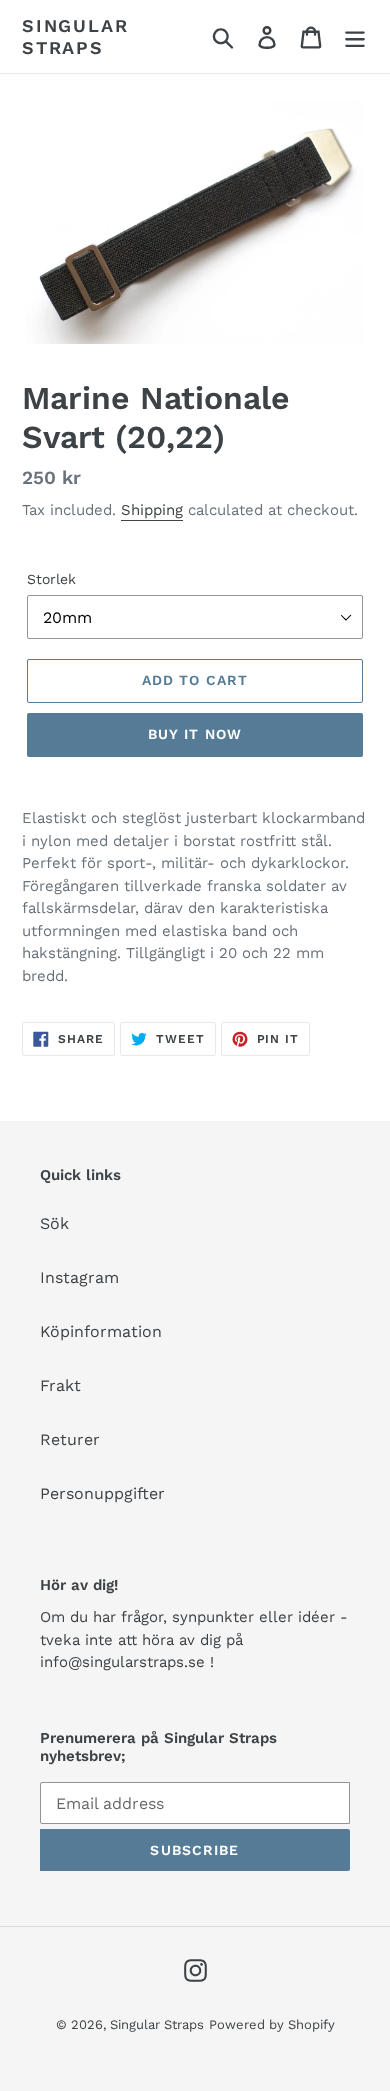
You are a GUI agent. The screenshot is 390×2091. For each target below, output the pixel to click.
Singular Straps (75, 36)
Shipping (152, 510)
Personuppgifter (102, 1493)
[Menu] (355, 36)
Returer (70, 1439)
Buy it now (195, 734)
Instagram (79, 1277)
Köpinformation (101, 1331)
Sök (54, 1223)
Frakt (60, 1385)
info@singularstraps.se (122, 1662)
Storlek (51, 579)
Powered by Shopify (272, 2024)
